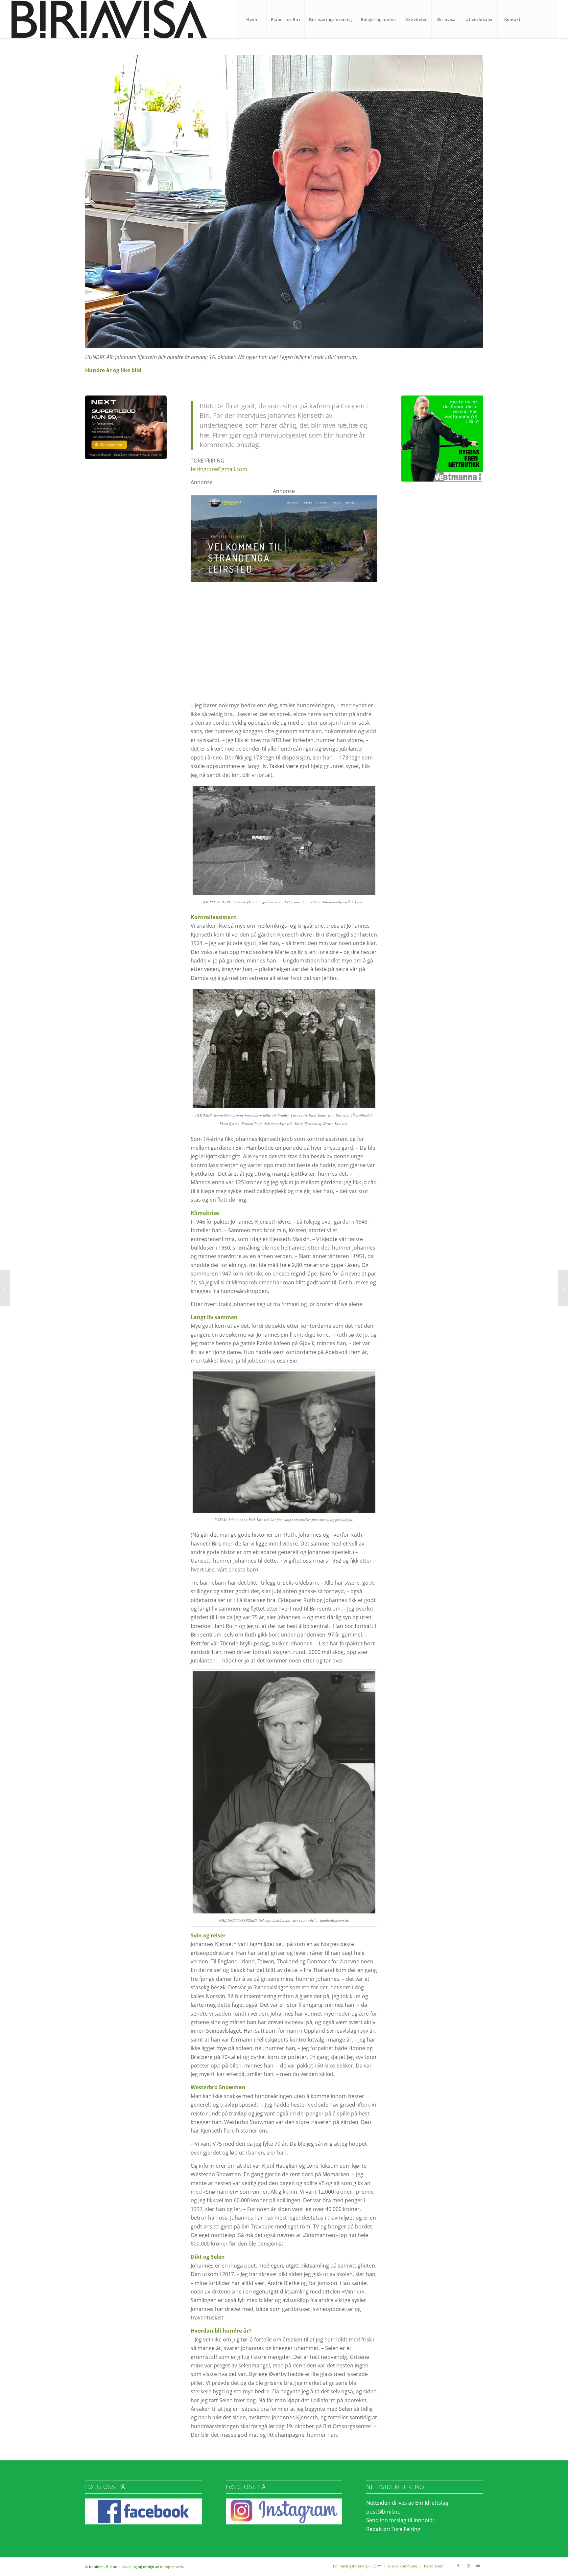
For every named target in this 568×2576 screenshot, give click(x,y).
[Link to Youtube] (478, 2566)
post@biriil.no (383, 2512)
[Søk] (542, 19)
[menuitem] (251, 19)
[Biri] (109, 19)
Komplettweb (172, 2567)
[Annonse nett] (442, 439)
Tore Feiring (406, 2529)
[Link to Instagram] (468, 2566)
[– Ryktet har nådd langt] (563, 1288)
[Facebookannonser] (284, 608)
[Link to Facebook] (458, 2566)
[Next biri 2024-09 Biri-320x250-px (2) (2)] (126, 427)
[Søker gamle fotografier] (5, 1288)
